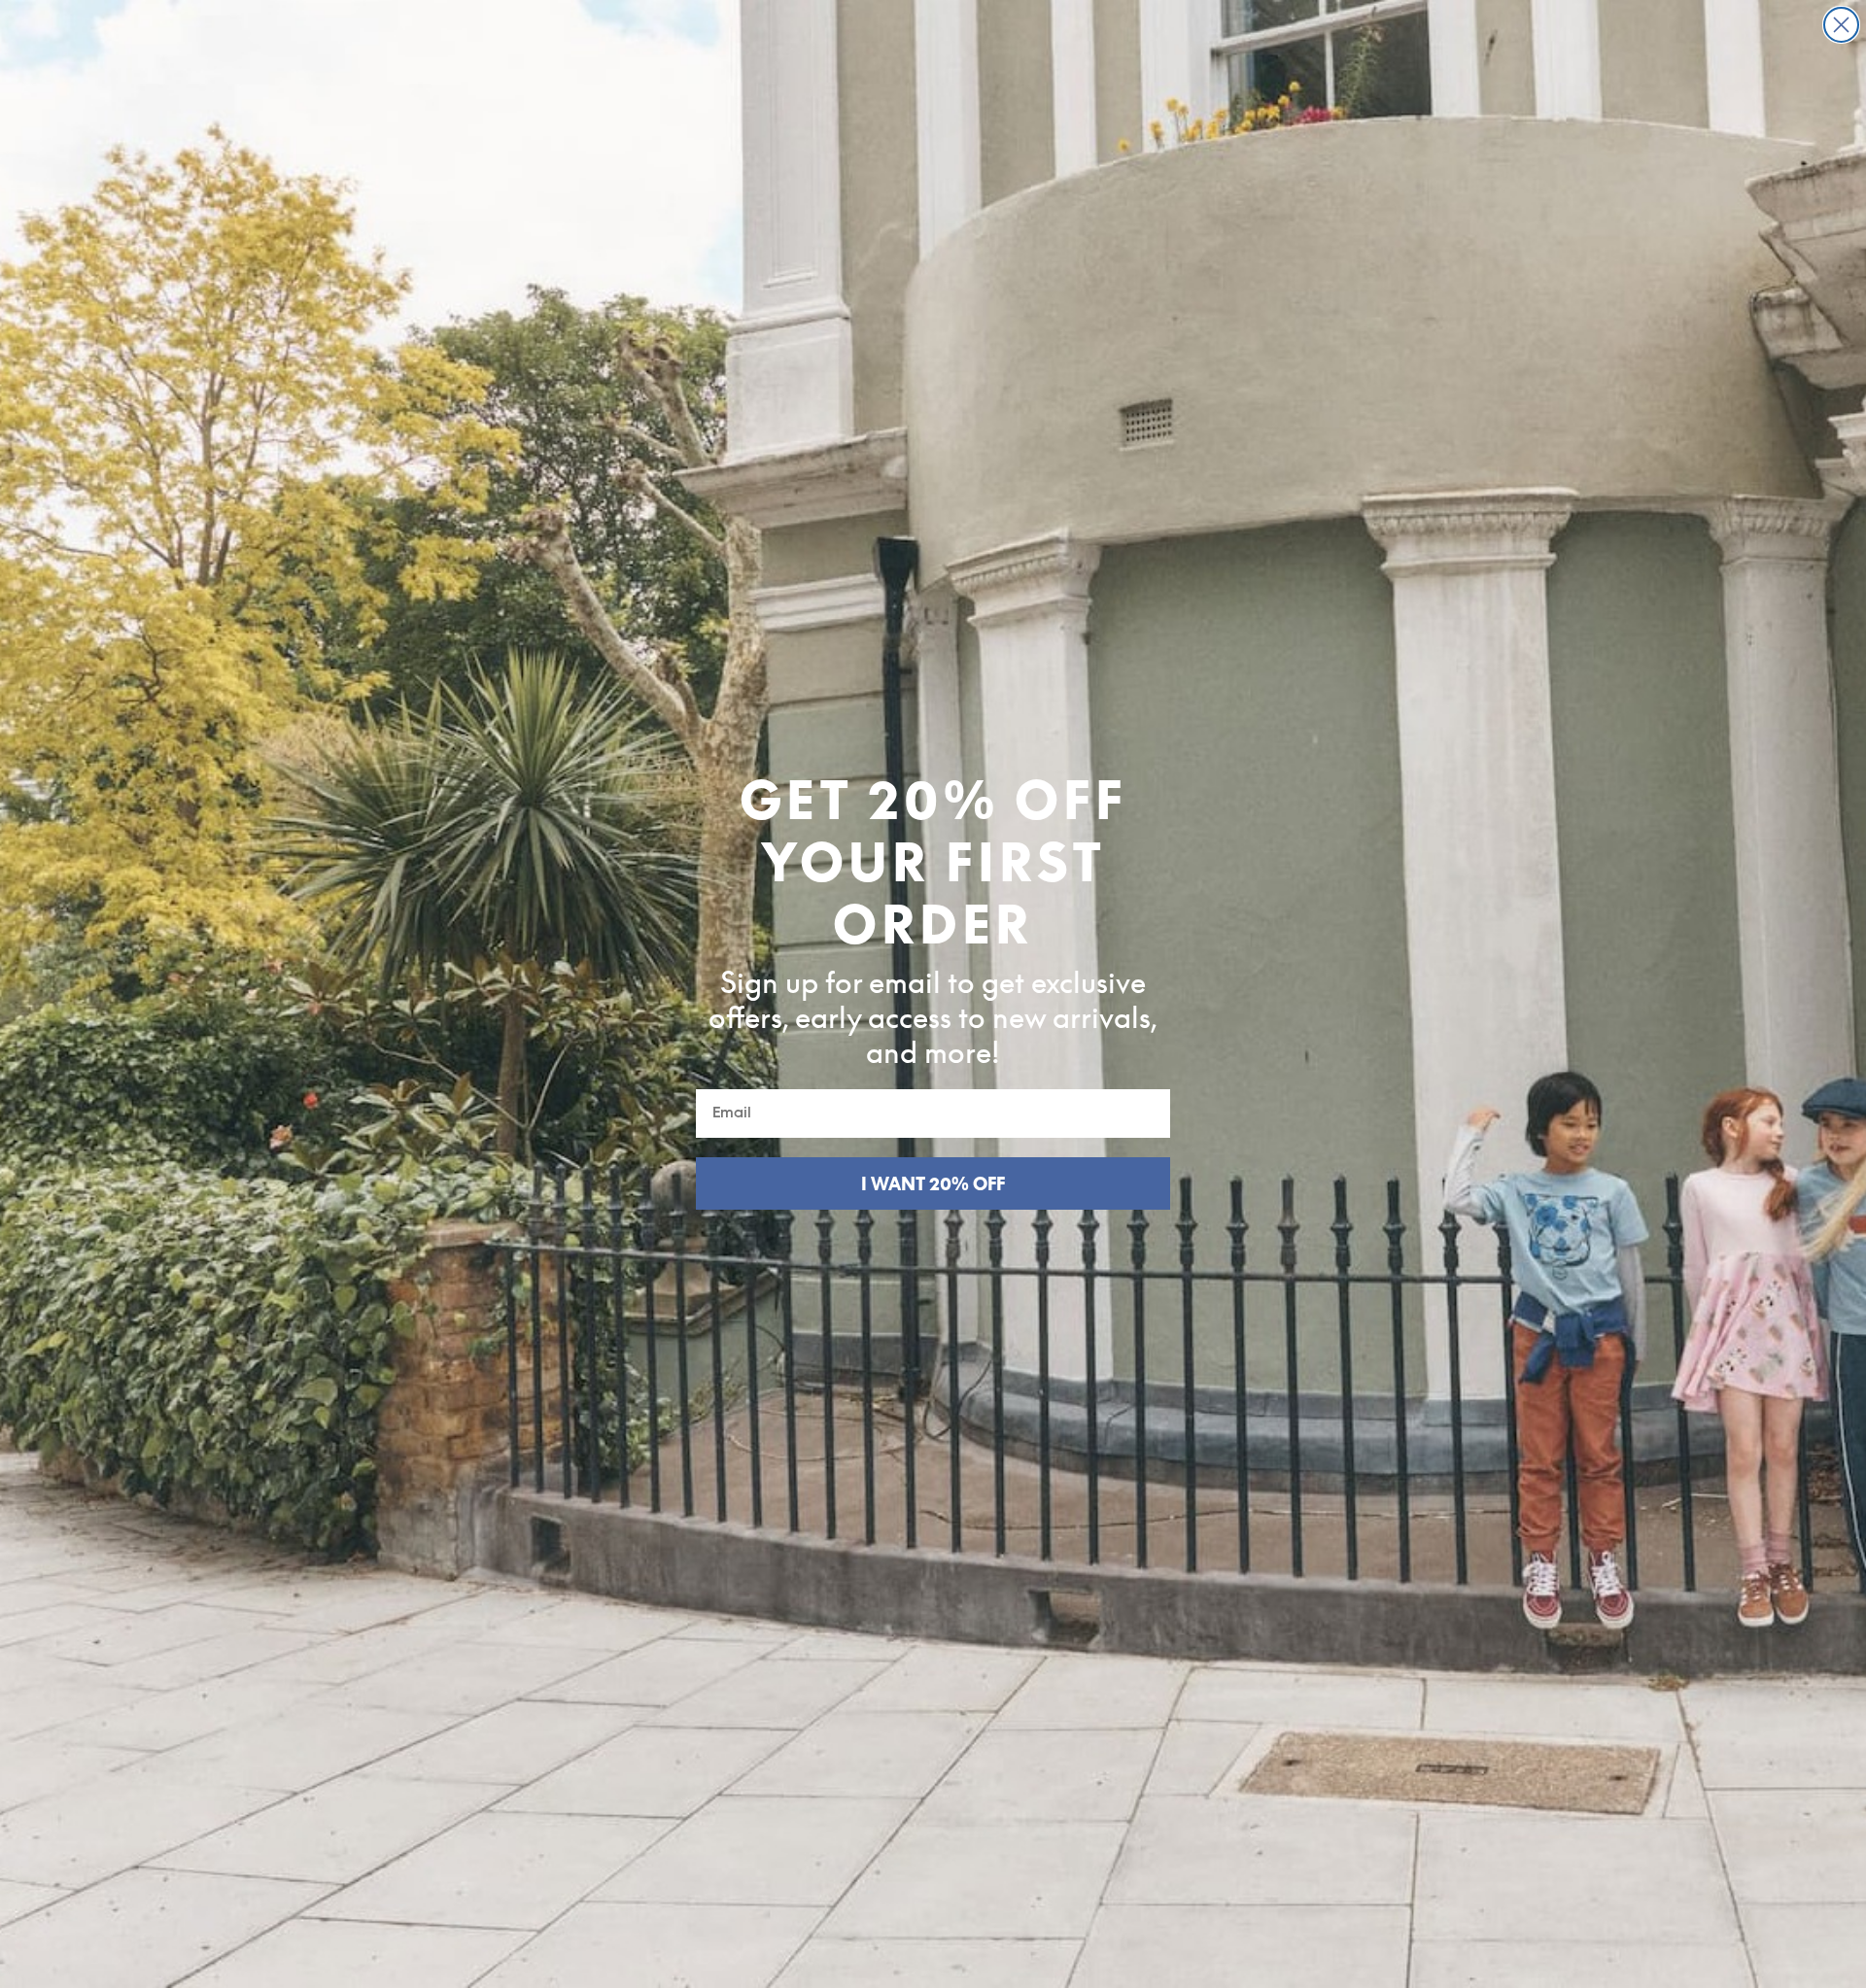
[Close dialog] (1841, 25)
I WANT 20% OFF (933, 1183)
